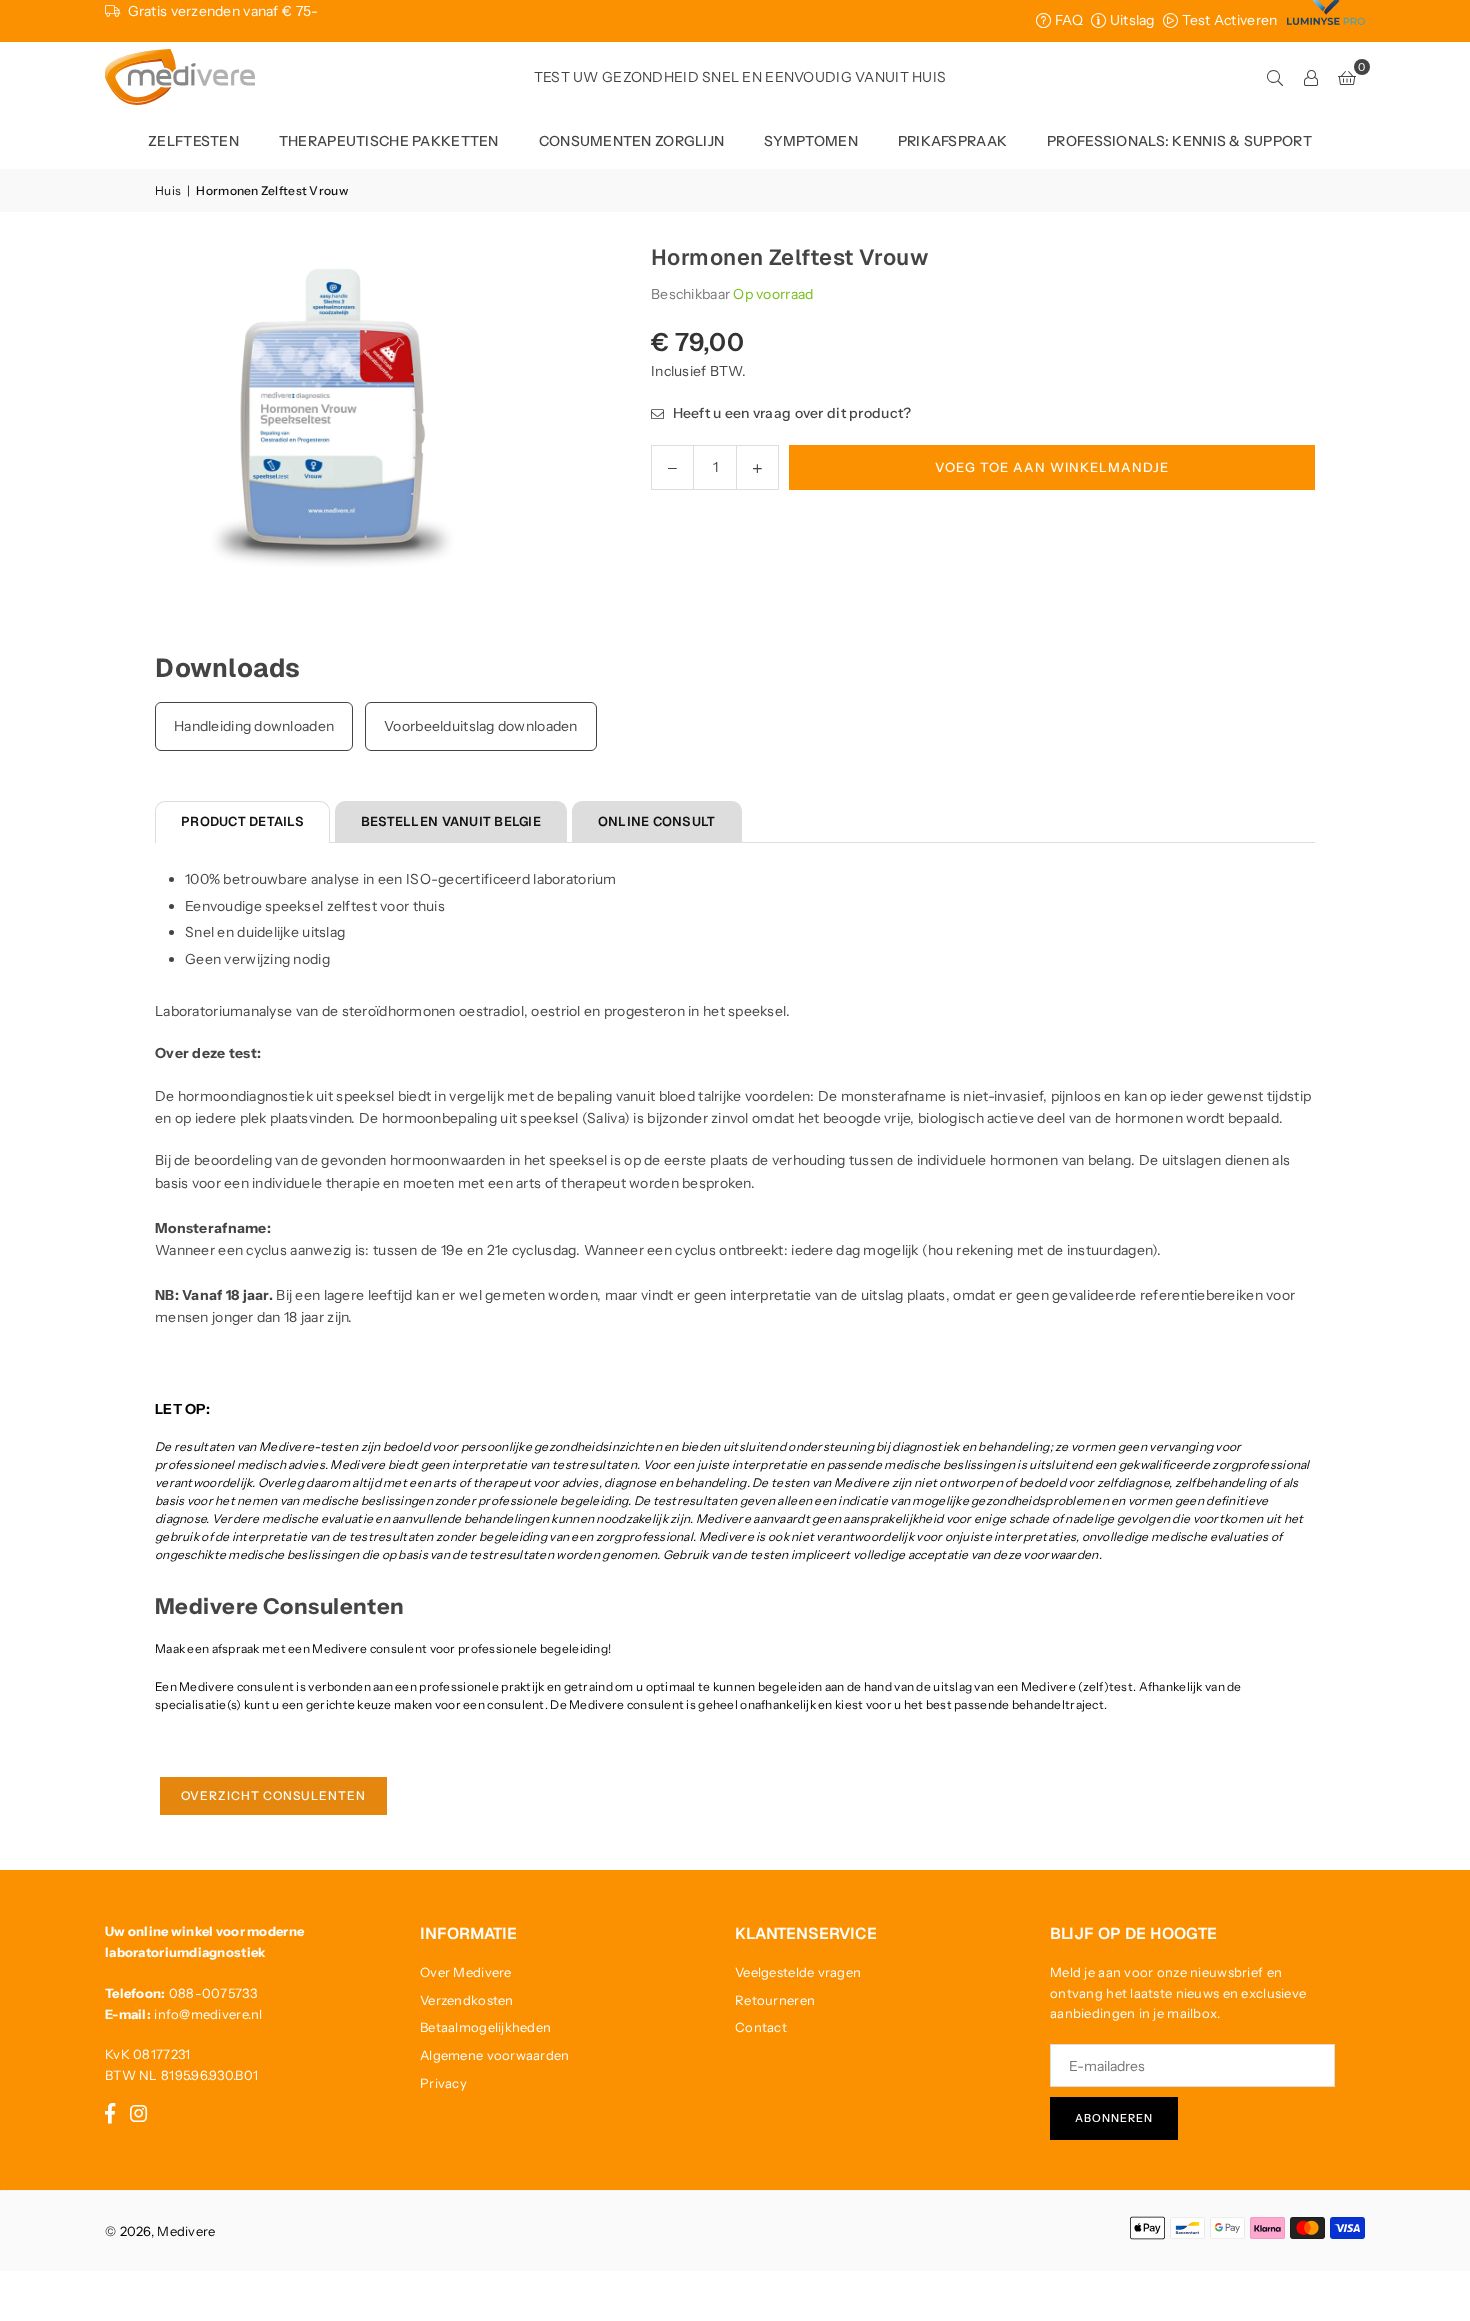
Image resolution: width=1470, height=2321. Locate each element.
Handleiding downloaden (254, 726)
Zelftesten (193, 141)
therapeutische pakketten (389, 141)
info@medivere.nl (208, 2014)
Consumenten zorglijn (632, 141)
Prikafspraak (952, 141)
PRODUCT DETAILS (242, 821)
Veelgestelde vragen (798, 1972)
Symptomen (811, 141)
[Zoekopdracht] (1275, 77)
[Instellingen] (1311, 77)
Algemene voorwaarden (495, 2055)
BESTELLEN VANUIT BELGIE (451, 821)
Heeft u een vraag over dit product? (790, 413)
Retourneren (775, 2000)
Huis (168, 190)
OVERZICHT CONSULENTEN (273, 1795)
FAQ (1067, 20)
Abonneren (1114, 2118)
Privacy (443, 2083)
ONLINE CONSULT (657, 821)
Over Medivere (466, 1972)
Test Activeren (1227, 20)
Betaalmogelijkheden (485, 2027)
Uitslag (1130, 20)
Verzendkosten (467, 2000)
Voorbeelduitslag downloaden (481, 726)
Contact (761, 2027)
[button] (1347, 77)
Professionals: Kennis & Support (1179, 141)
